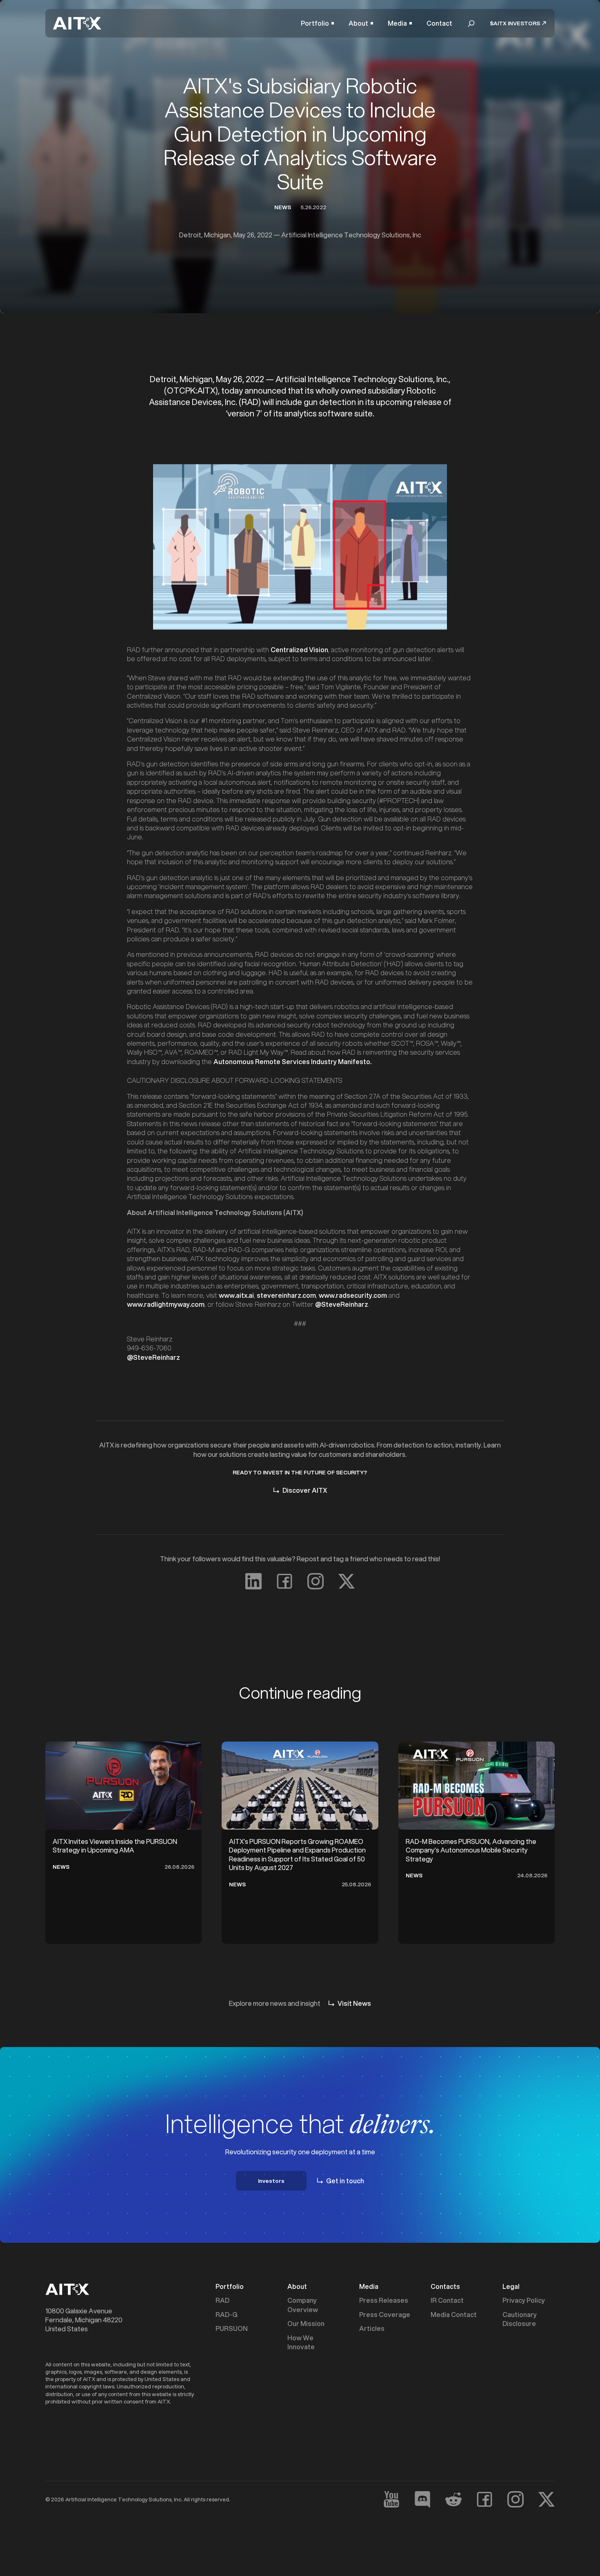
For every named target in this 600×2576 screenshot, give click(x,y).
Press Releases (384, 2300)
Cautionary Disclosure (520, 2319)
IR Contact (447, 2300)
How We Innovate (301, 2342)
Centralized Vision (299, 650)
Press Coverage (385, 2315)
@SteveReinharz (153, 1357)
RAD (222, 2300)
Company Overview (303, 2305)
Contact (439, 23)
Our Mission (306, 2324)
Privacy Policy (524, 2300)
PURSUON (232, 2328)
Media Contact (454, 2315)
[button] (317, 23)
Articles (372, 2328)
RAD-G (227, 2315)
